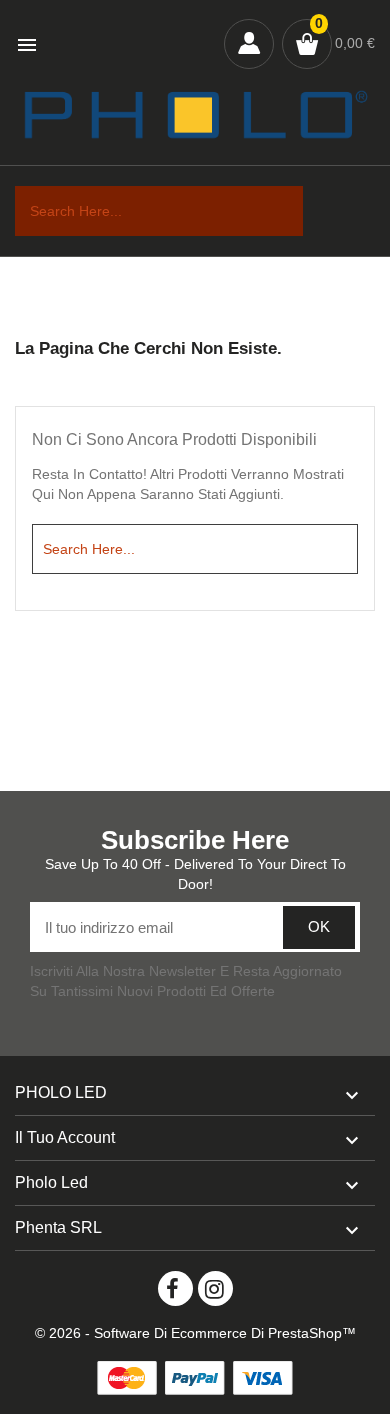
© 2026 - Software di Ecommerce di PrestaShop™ (195, 1333)
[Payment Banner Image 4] (263, 1378)
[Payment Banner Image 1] (127, 1378)
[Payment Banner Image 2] (195, 1378)
